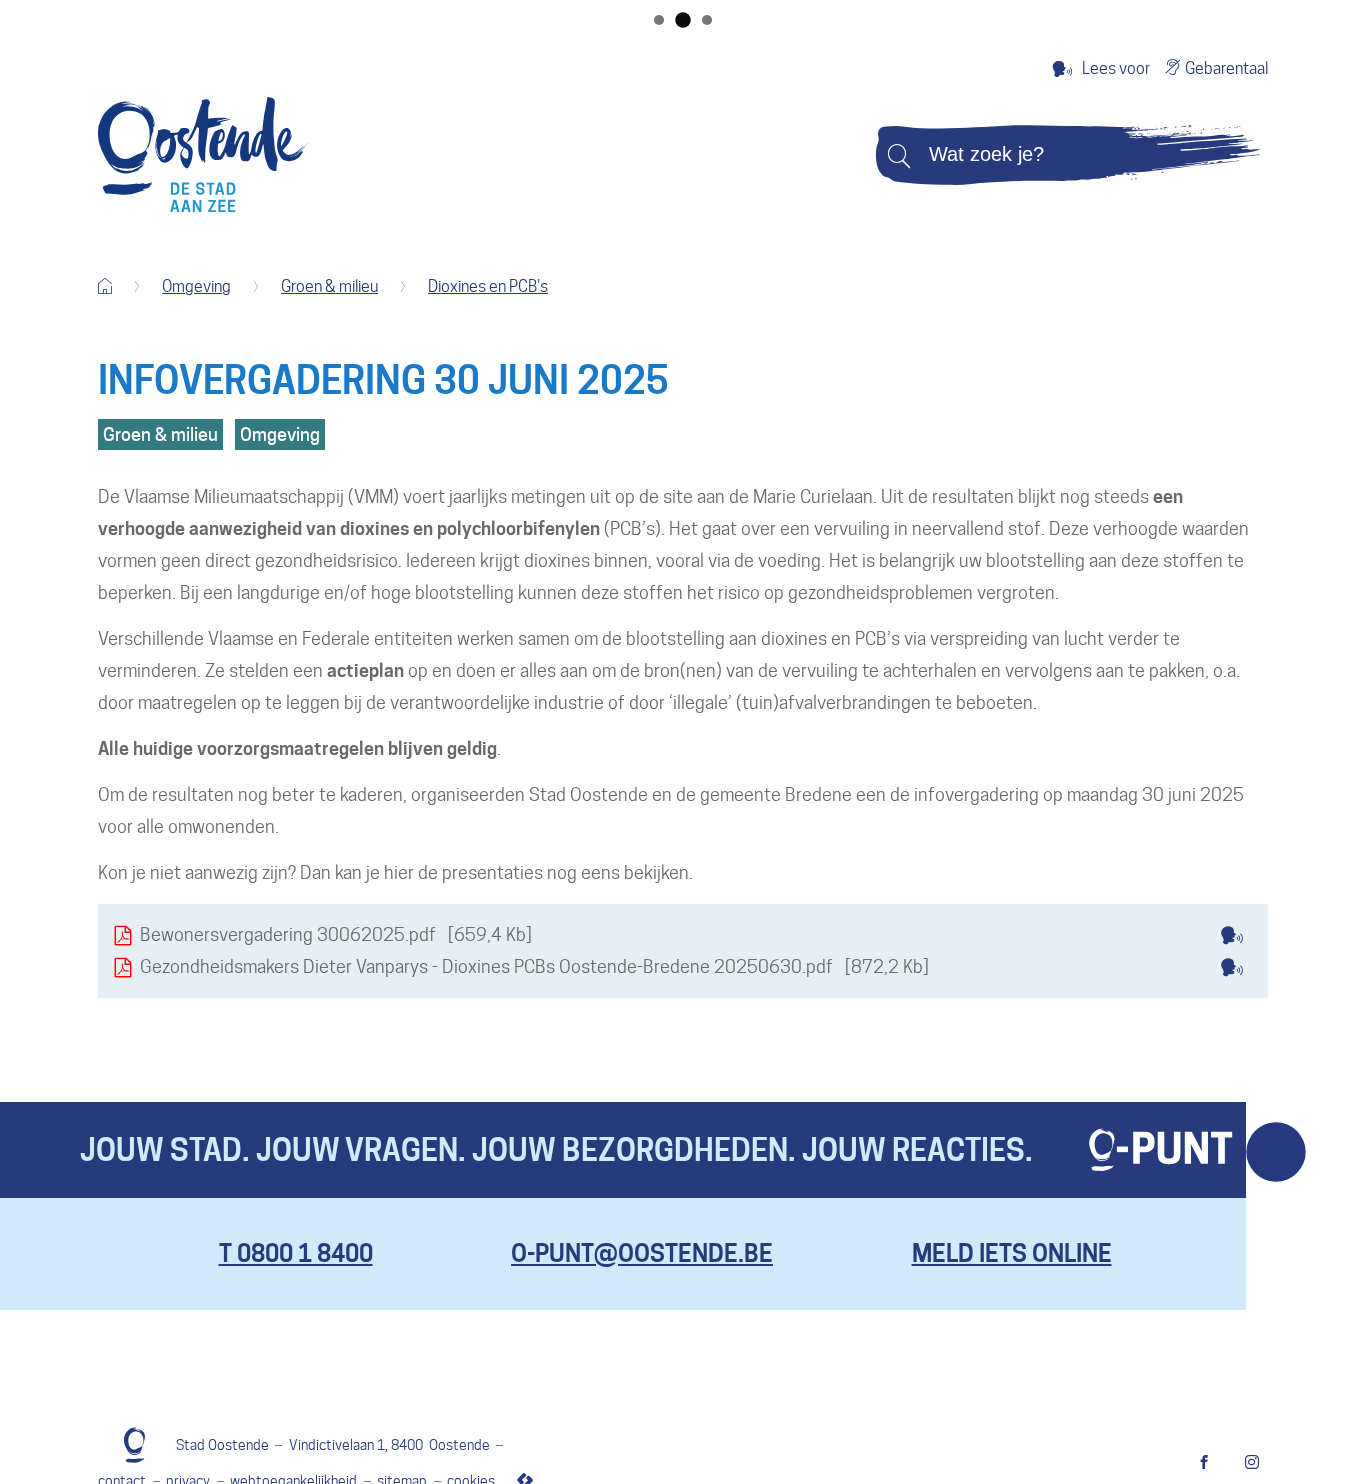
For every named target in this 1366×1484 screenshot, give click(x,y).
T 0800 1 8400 (296, 1253)
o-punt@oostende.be (642, 1253)
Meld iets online (1012, 1253)
